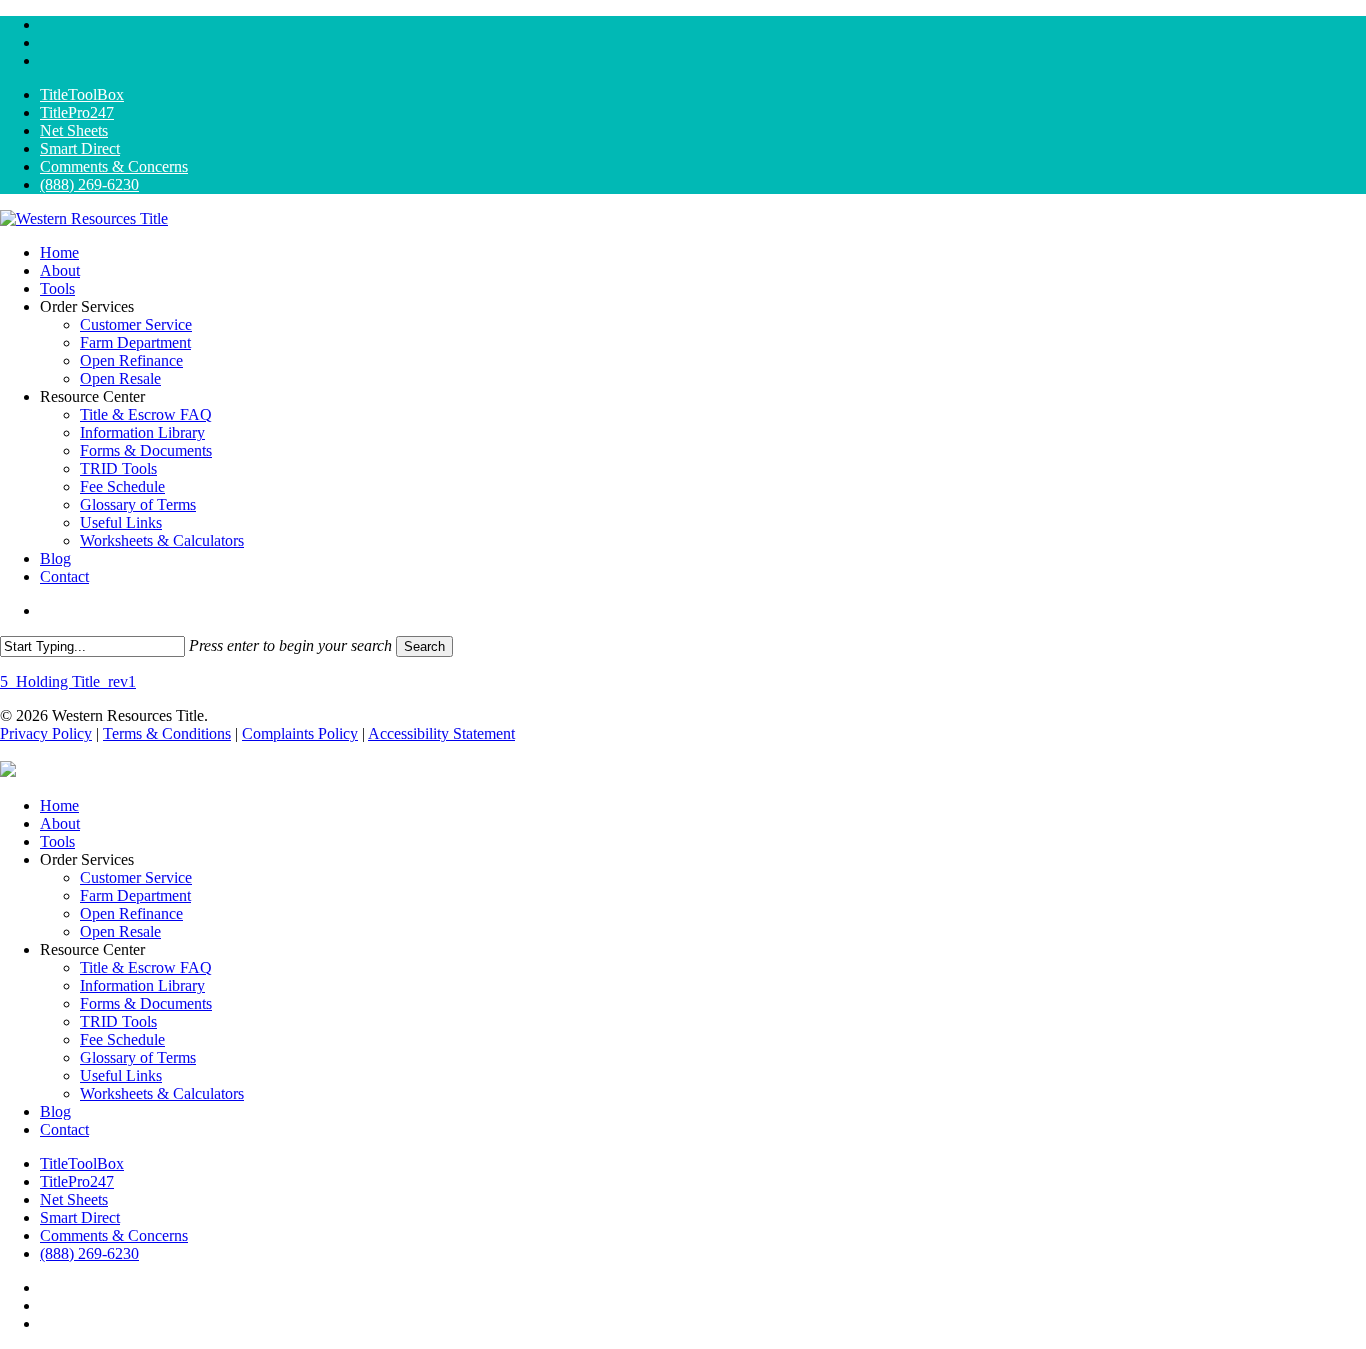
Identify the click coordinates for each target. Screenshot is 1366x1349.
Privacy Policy (46, 733)
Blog (55, 1111)
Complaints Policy (300, 733)
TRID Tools (118, 1021)
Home (59, 805)
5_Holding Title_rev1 (68, 681)
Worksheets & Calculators (162, 1093)
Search (424, 646)
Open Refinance (131, 913)
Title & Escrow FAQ (146, 967)
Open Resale (120, 931)
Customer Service (136, 877)
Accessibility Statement (441, 733)
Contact (64, 1129)
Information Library (142, 985)
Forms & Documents (146, 1003)
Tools (57, 841)
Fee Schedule (122, 1039)
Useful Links (121, 1075)
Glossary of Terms (138, 1057)
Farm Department (135, 895)
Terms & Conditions (167, 733)
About (60, 823)
